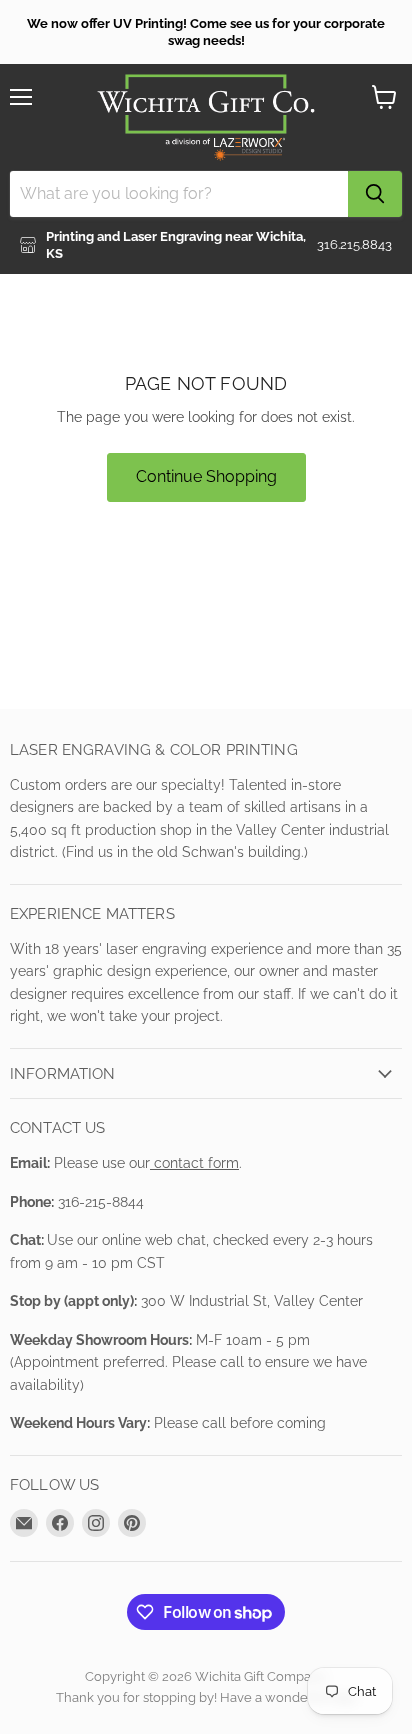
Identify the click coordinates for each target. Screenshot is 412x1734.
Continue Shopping (206, 476)
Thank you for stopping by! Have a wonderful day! (206, 1697)
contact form (194, 1163)
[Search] (375, 194)
